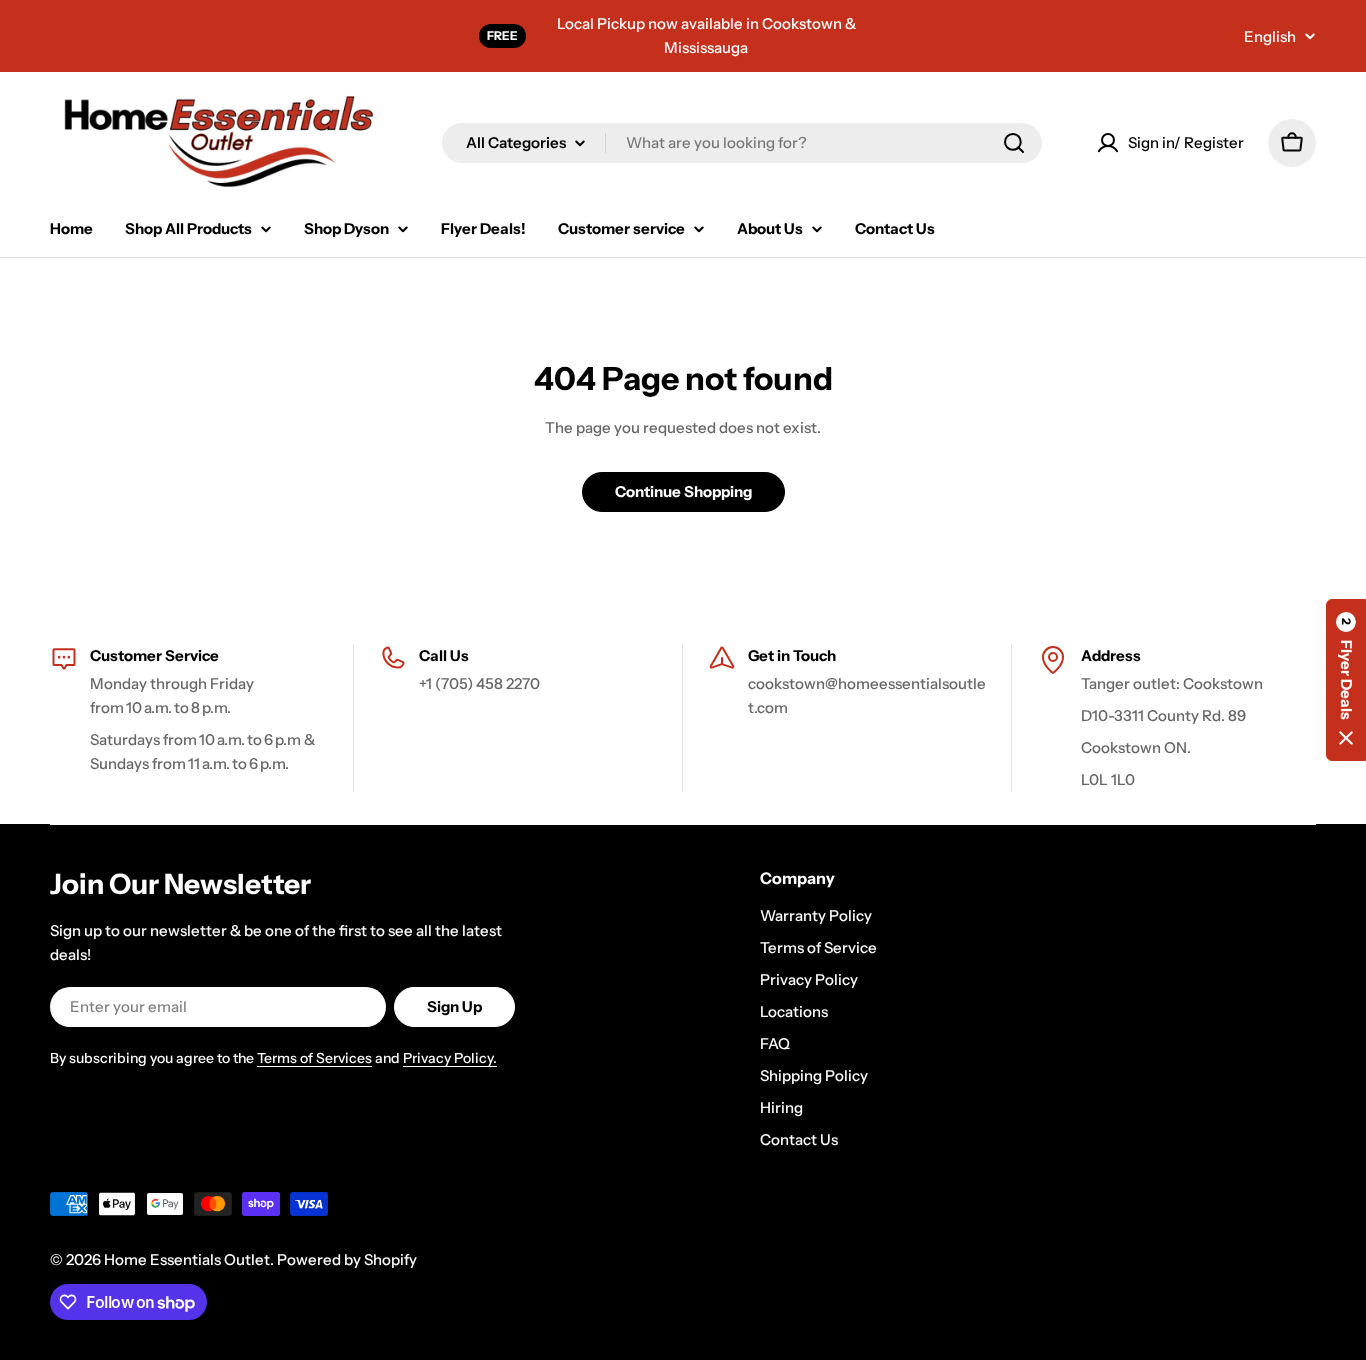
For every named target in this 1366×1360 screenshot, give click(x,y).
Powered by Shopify (347, 1259)
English (1270, 36)
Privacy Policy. (450, 1058)
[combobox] (742, 143)
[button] (1346, 680)
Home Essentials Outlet (187, 1259)
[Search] (1014, 143)
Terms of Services (314, 1058)
